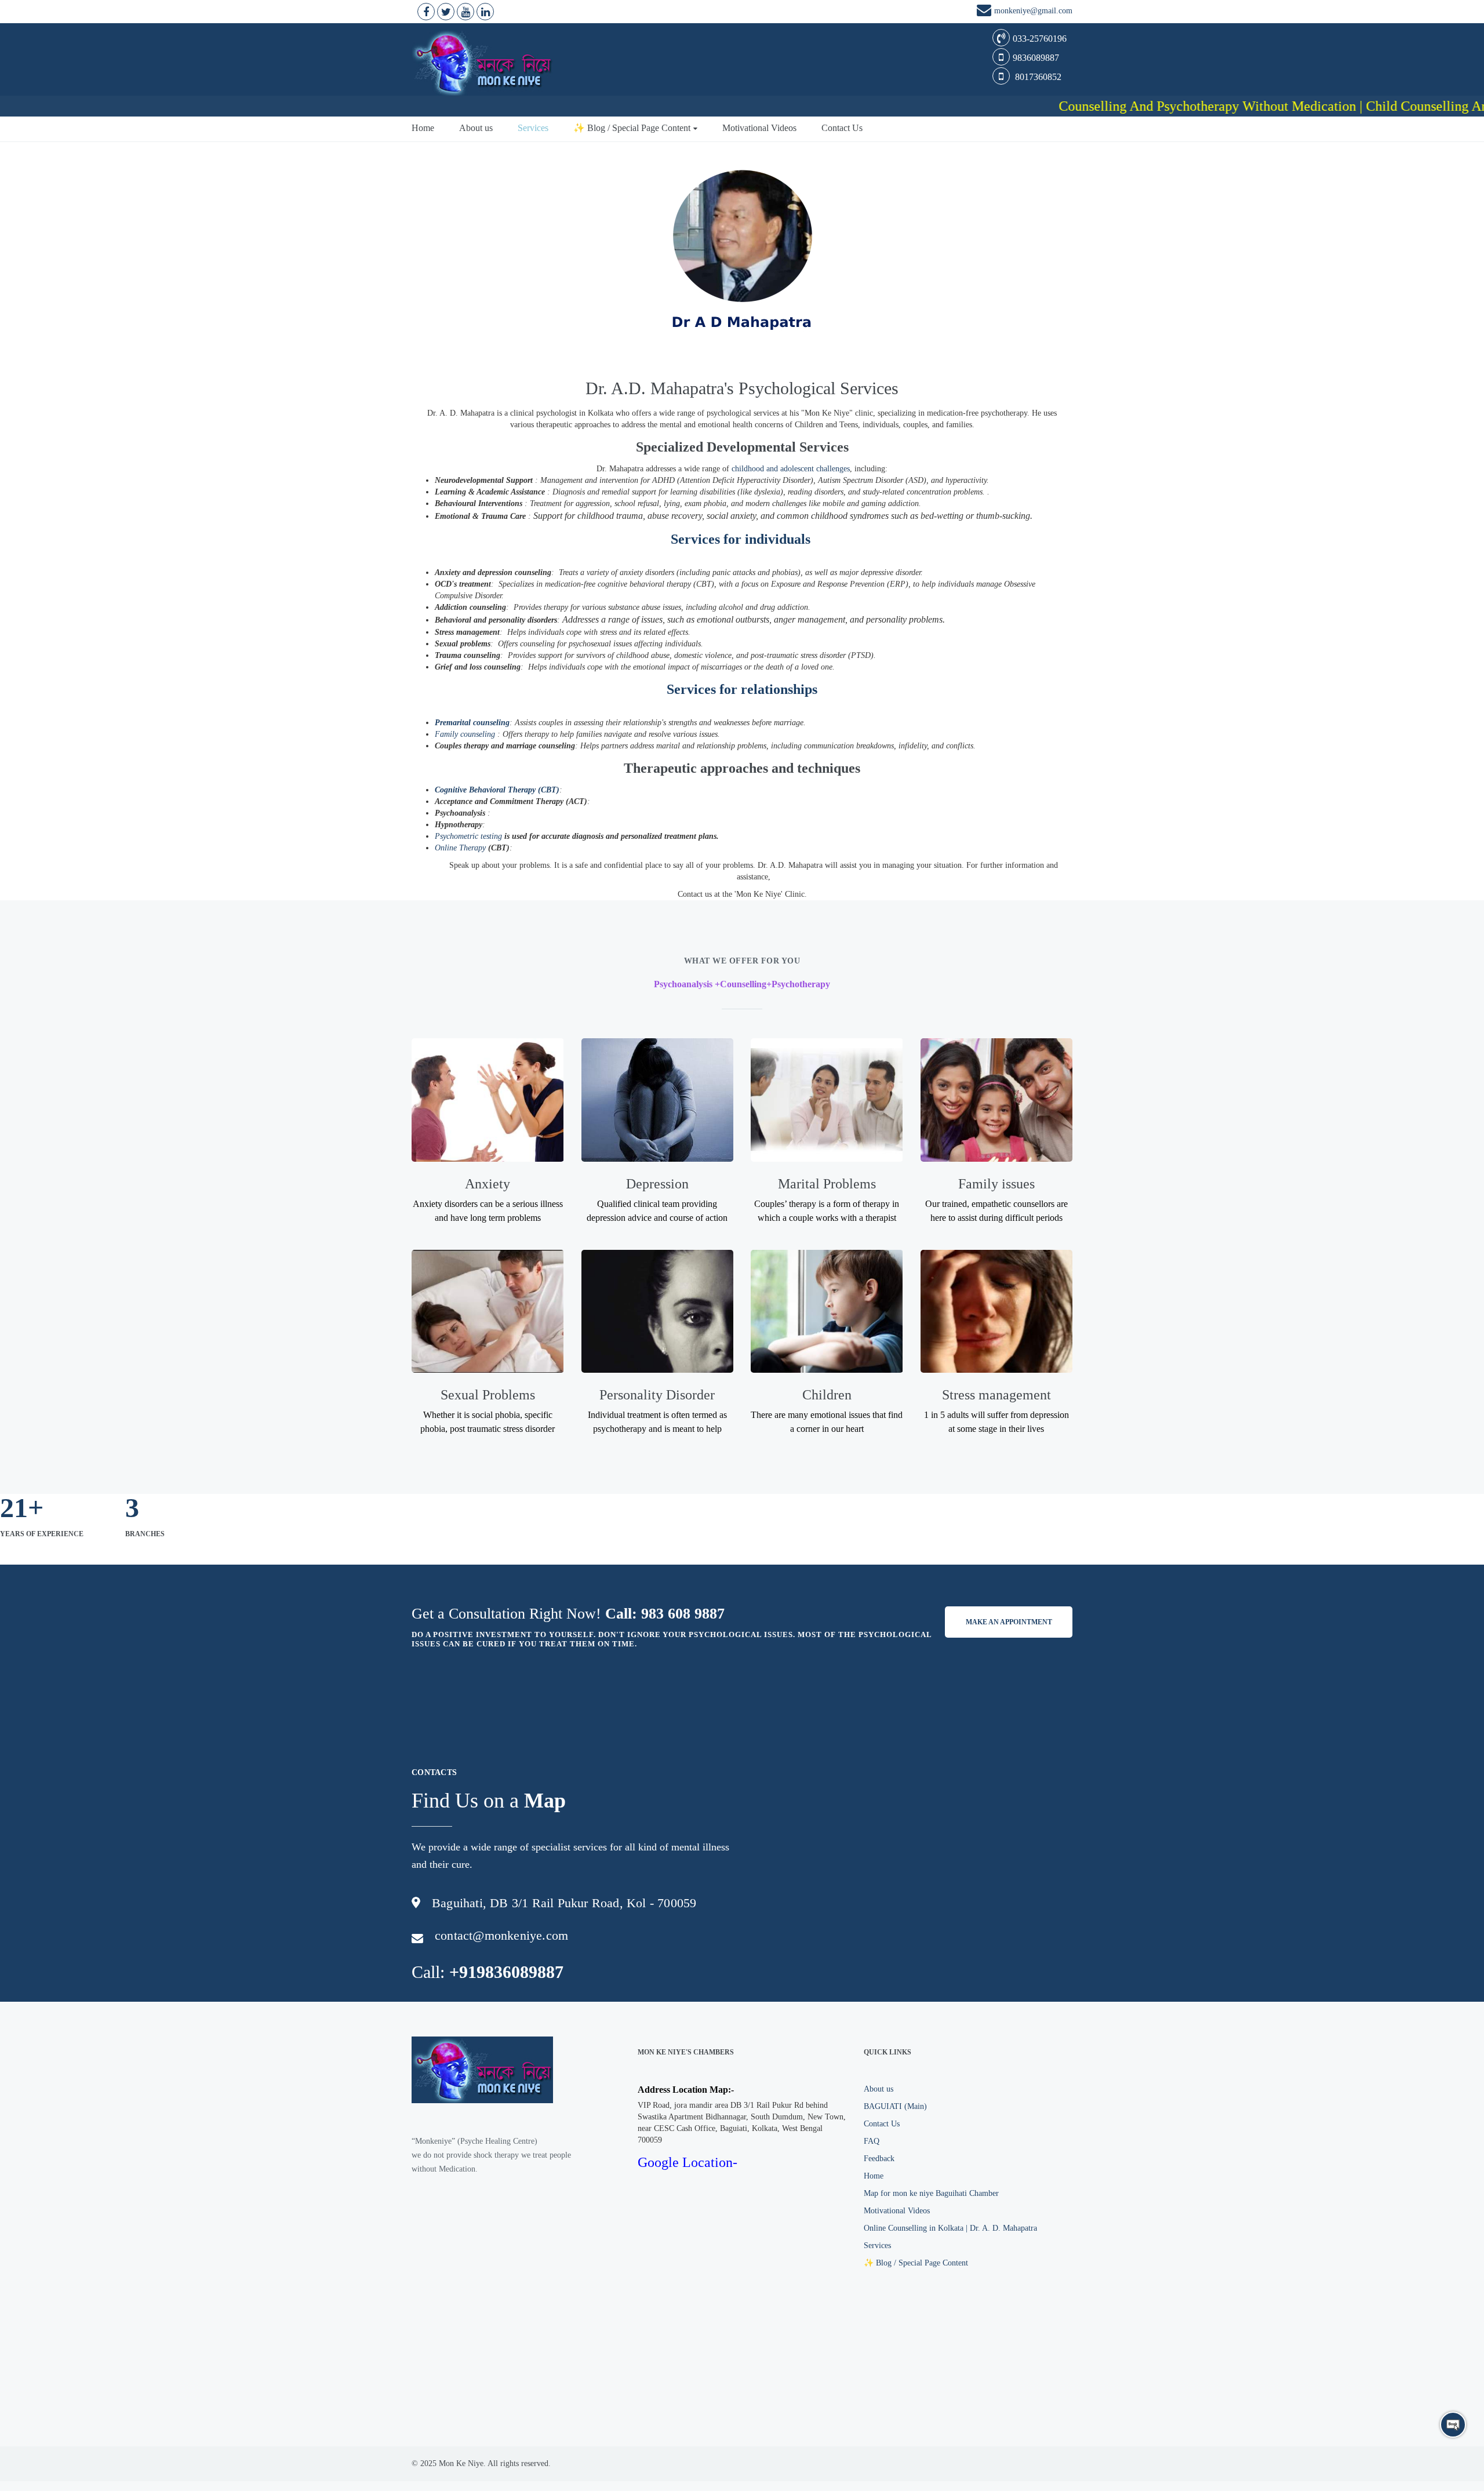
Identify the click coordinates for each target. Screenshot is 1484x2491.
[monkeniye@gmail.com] (985, 12)
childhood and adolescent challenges (791, 469)
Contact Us (842, 128)
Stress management (996, 1395)
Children (827, 1395)
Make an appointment (1009, 1622)
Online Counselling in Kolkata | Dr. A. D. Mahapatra (950, 2228)
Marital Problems (827, 1184)
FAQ (872, 2141)
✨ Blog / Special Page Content (632, 128)
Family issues (996, 1184)
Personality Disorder (657, 1395)
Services (533, 128)
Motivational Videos (759, 128)
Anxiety (488, 1184)
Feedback (879, 2159)
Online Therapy (460, 848)
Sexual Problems (488, 1395)
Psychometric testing (468, 836)
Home (423, 128)
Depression (657, 1184)
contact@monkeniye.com (501, 1936)
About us (476, 128)
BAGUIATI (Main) (895, 2106)
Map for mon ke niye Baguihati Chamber (931, 2193)
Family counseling (465, 734)
